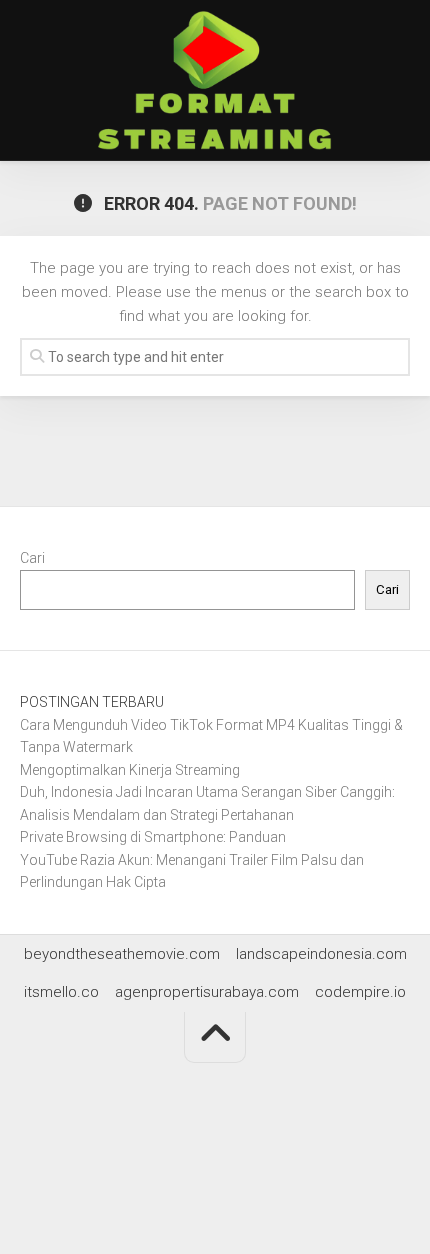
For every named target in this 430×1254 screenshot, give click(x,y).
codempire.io (360, 992)
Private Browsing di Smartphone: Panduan (153, 837)
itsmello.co (61, 992)
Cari (32, 558)
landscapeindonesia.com (321, 954)
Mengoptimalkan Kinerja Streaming (130, 770)
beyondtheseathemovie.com (122, 954)
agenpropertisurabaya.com (207, 992)
